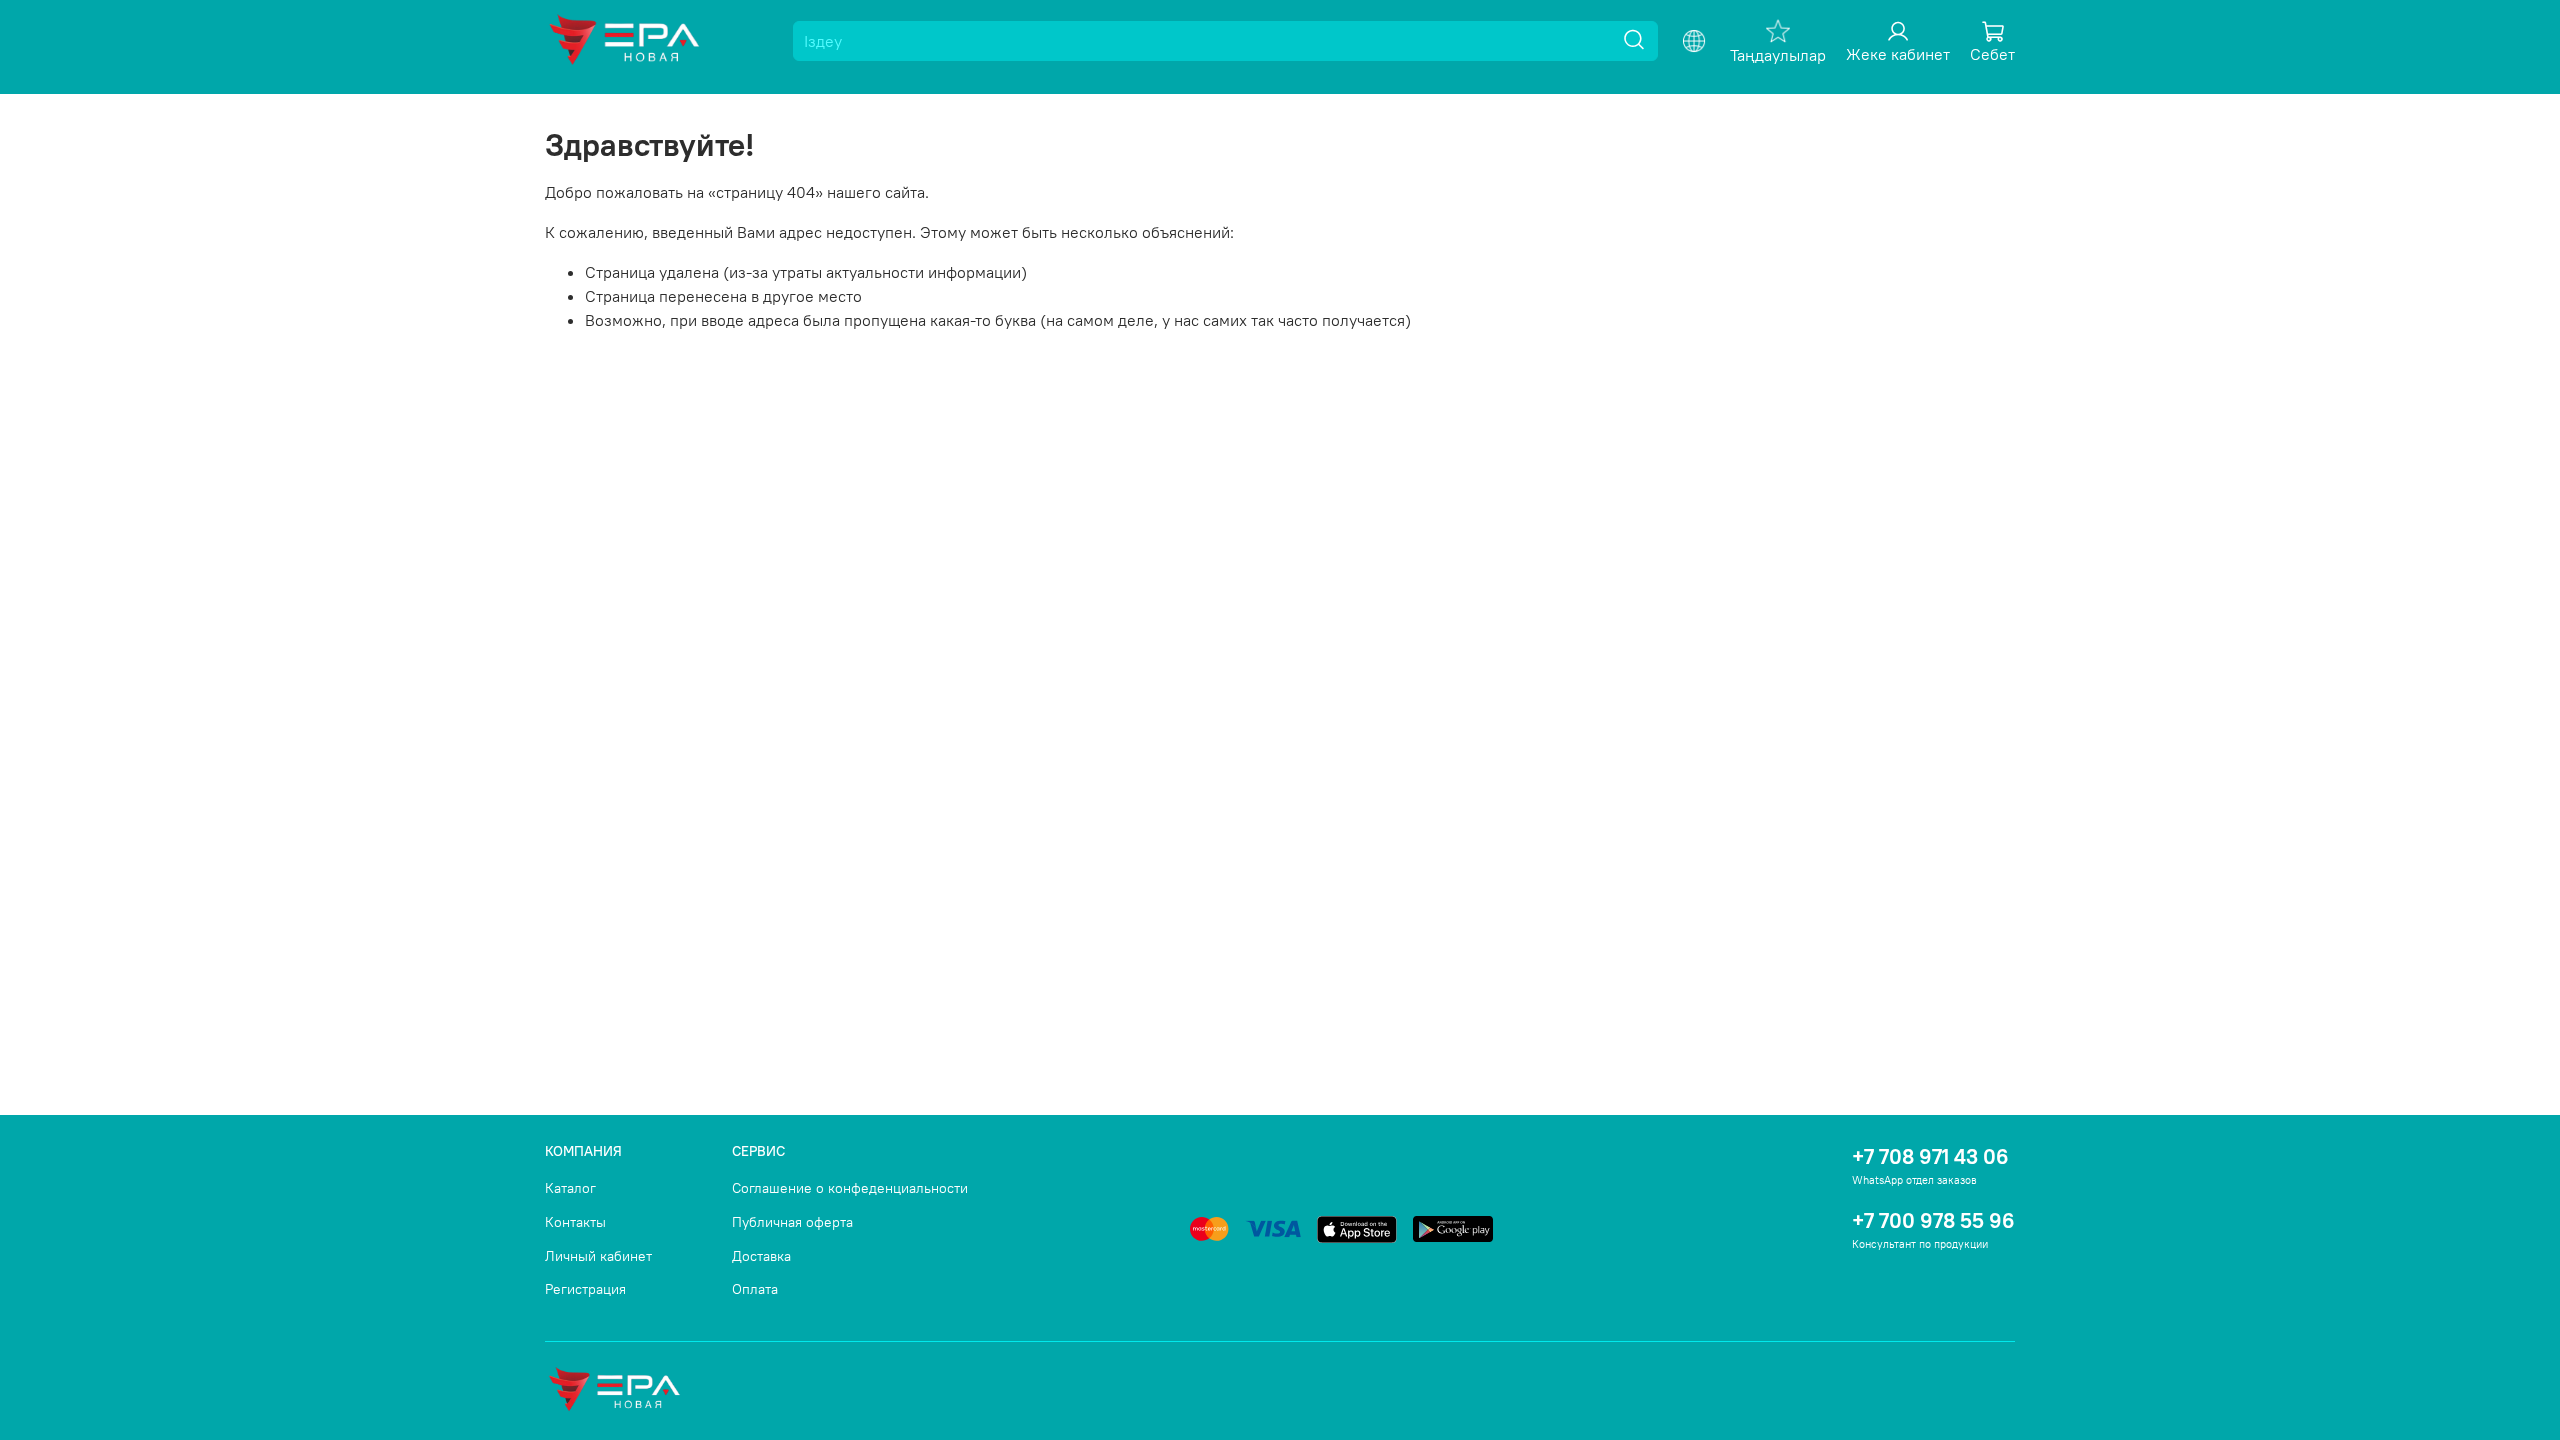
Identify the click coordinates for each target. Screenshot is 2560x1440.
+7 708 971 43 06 (1930, 1156)
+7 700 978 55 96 (1933, 1220)
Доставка (761, 1256)
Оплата (755, 1289)
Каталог (570, 1188)
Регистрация (585, 1289)
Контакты (575, 1222)
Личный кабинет (598, 1256)
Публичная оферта (792, 1222)
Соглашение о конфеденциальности (850, 1188)
